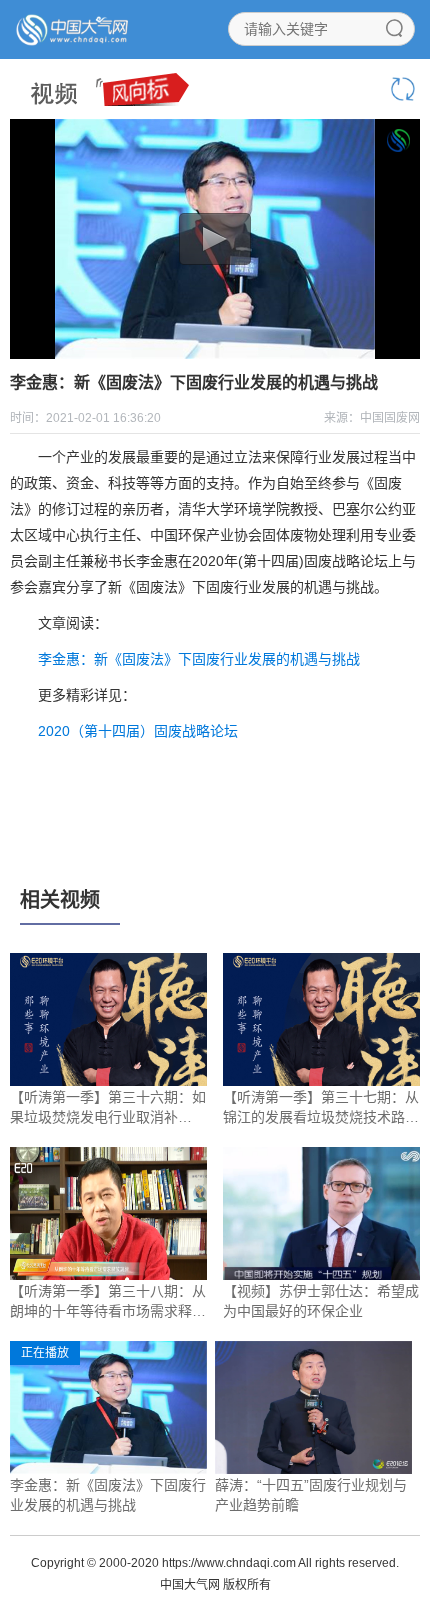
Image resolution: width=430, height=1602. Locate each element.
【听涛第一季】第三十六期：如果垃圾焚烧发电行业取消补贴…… (108, 1108)
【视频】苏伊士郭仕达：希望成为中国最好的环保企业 (321, 1301)
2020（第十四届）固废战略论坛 (138, 731)
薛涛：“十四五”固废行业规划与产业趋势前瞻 (311, 1495)
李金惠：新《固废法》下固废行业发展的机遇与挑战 (199, 659)
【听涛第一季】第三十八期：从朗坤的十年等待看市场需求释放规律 (108, 1302)
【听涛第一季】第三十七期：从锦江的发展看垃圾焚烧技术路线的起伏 (321, 1108)
